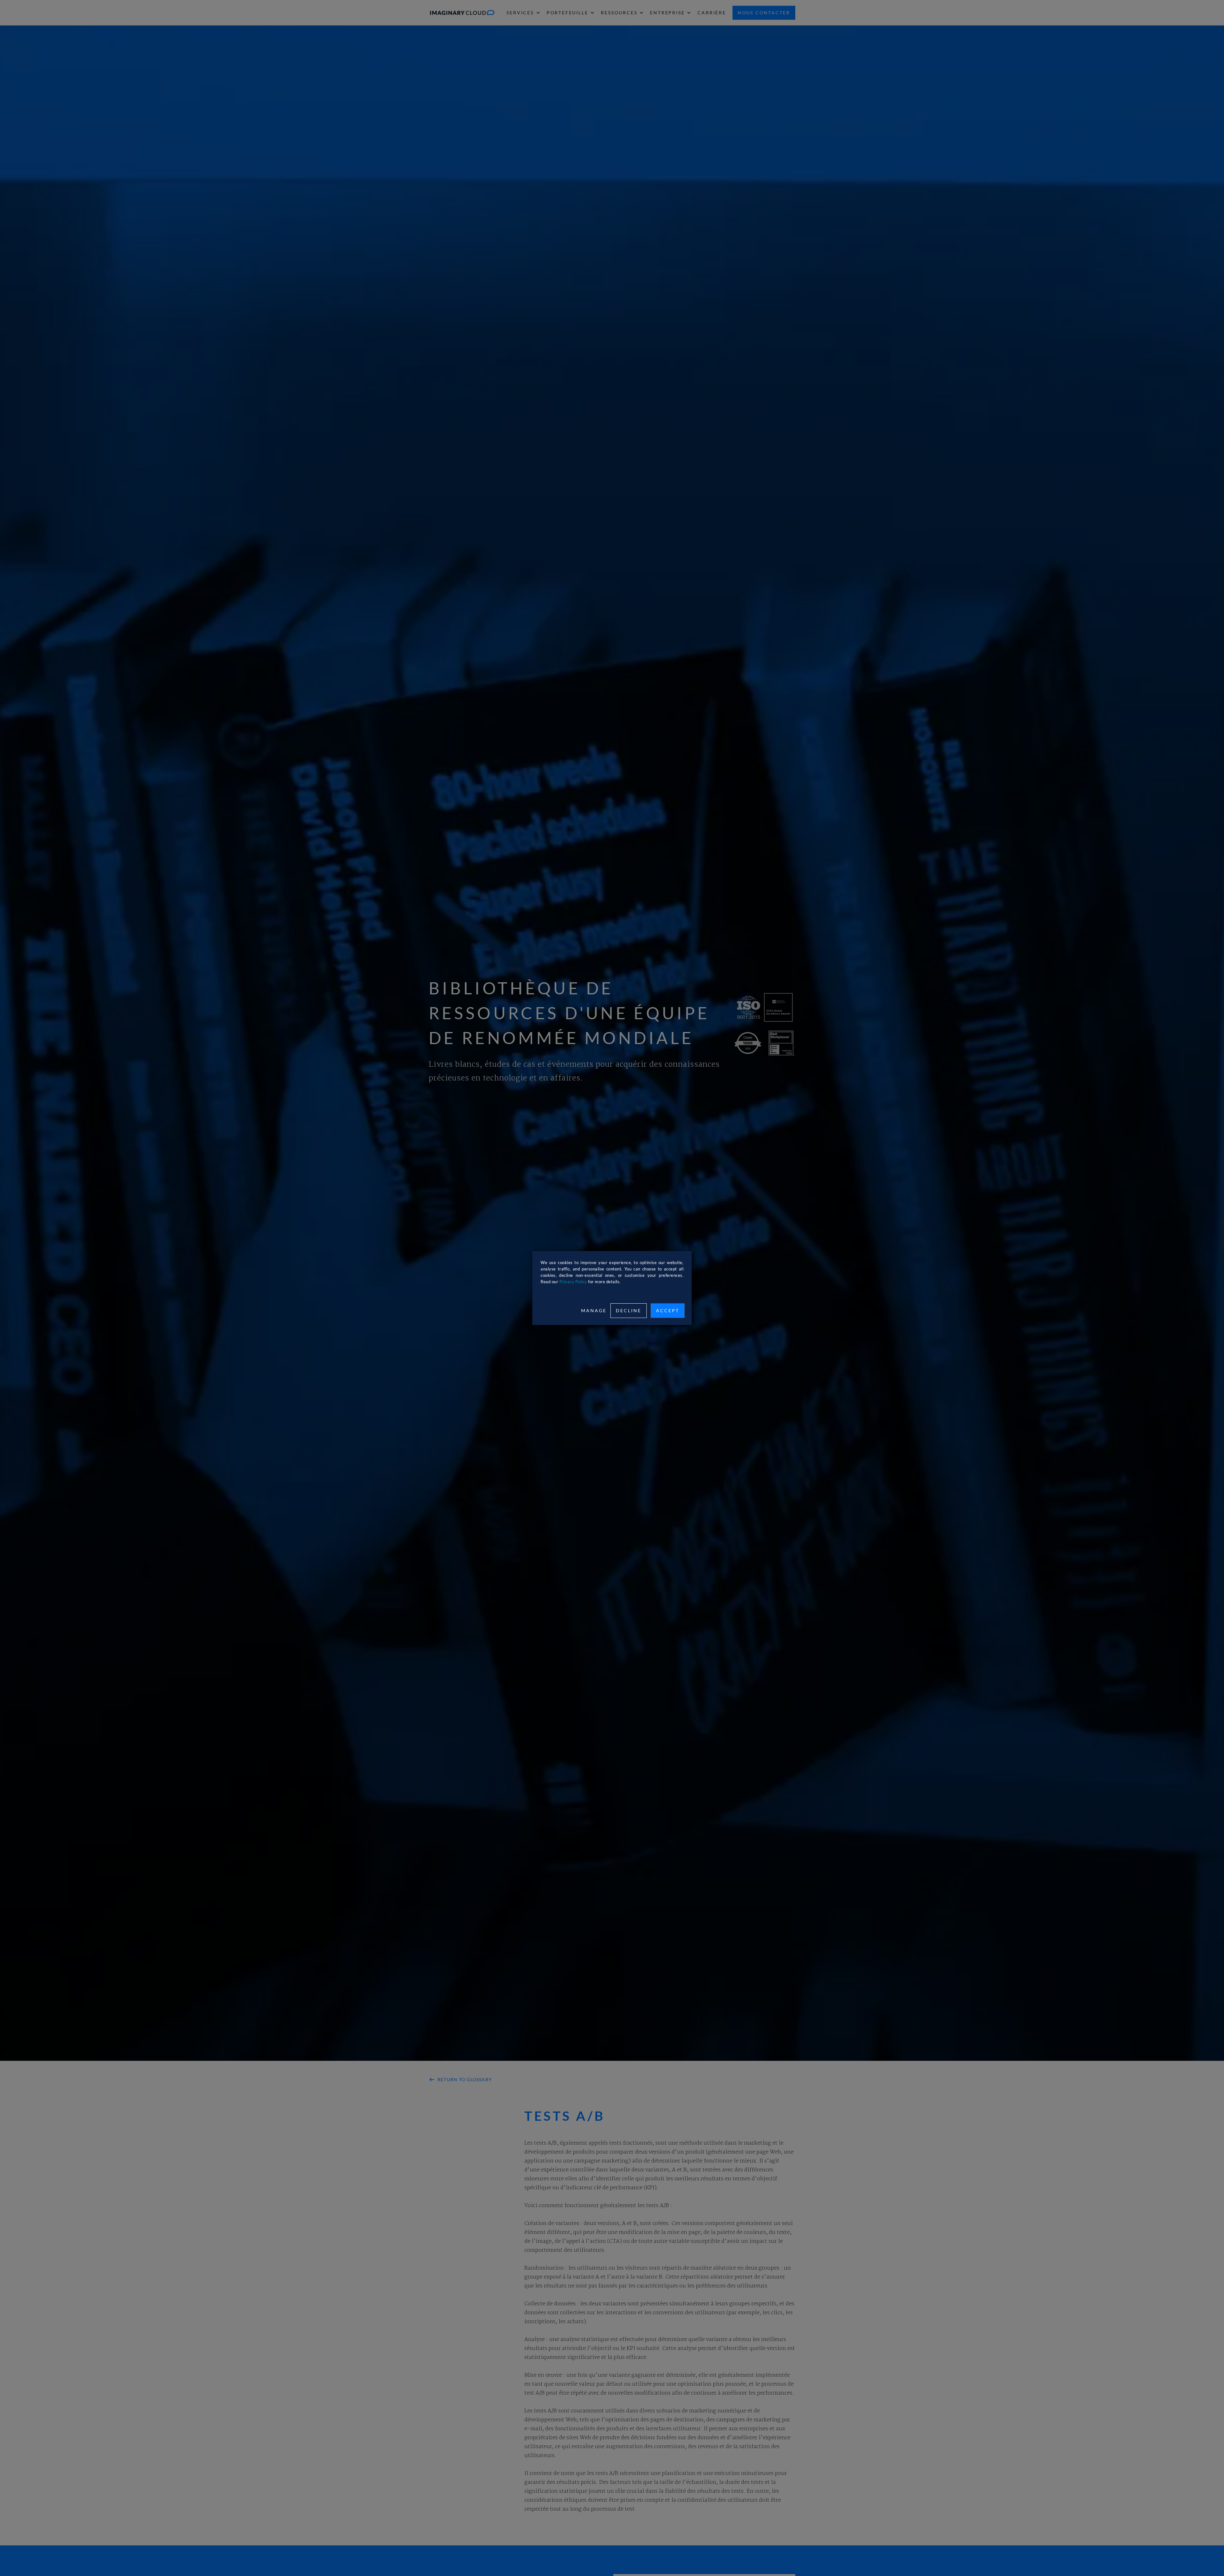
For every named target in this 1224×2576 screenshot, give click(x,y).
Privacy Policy (573, 1282)
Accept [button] (668, 1310)
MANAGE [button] (594, 1310)
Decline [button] (629, 1310)
